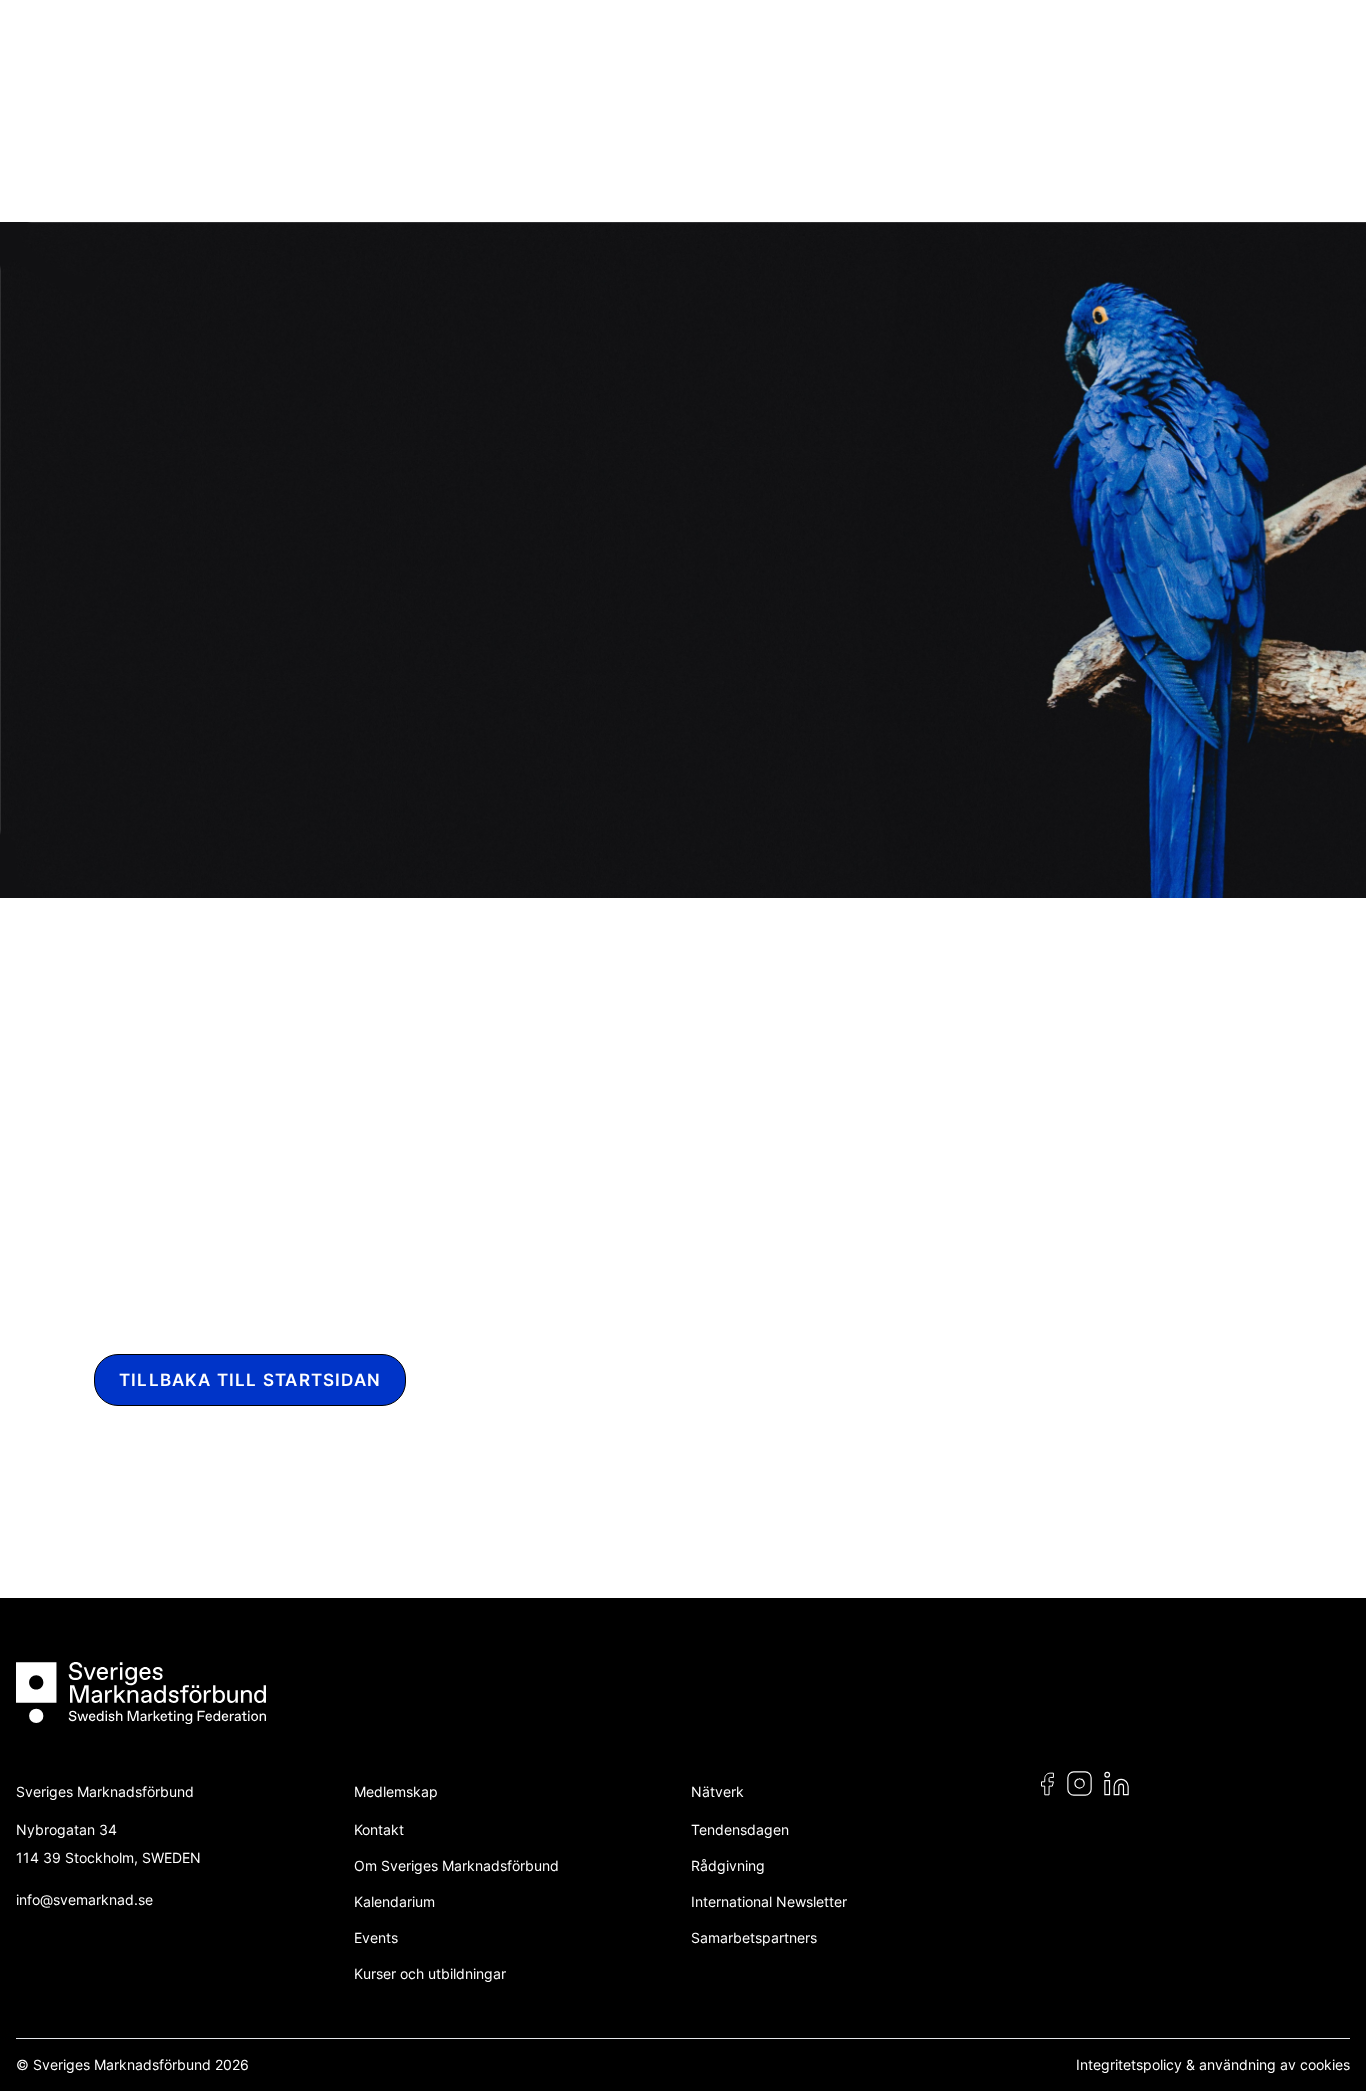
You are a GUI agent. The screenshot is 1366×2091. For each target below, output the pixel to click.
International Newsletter (769, 1901)
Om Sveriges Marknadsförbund (456, 1865)
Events (376, 1937)
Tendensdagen (740, 1829)
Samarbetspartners (754, 1937)
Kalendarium (394, 1901)
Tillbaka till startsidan (250, 1379)
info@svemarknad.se (84, 1899)
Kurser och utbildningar (430, 1973)
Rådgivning (728, 1865)
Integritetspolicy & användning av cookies (1213, 2064)
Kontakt (379, 1829)
